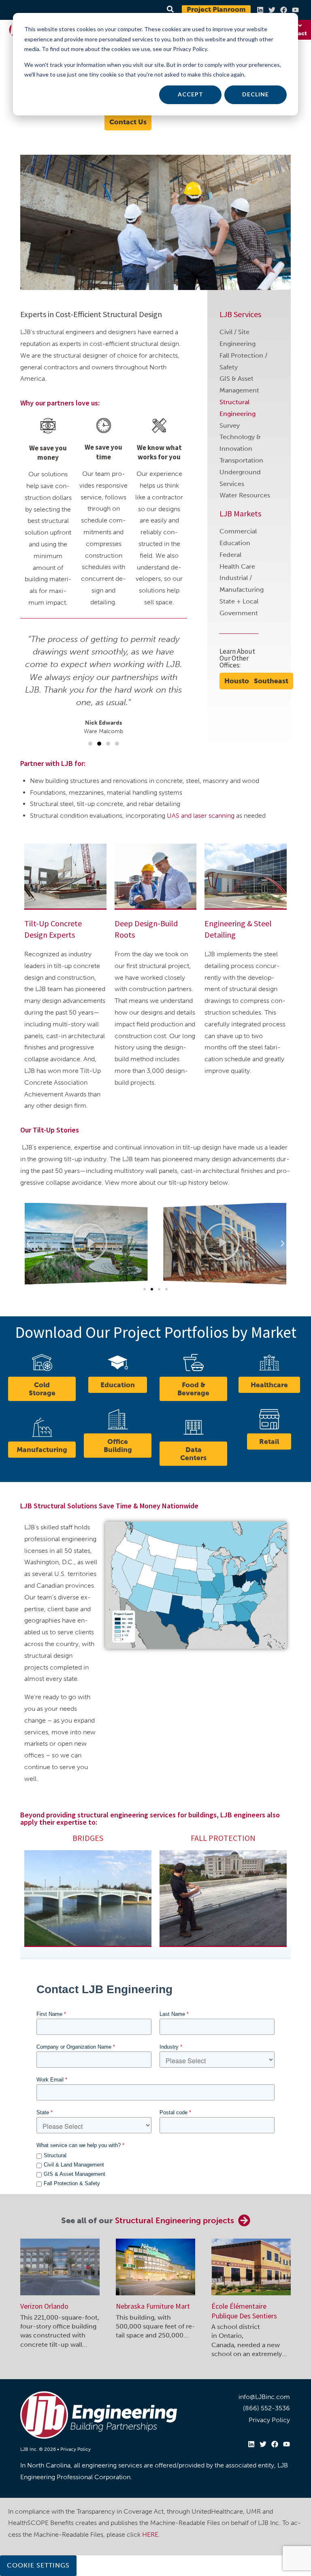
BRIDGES (88, 1838)
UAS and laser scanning (201, 816)
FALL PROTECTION (223, 1838)
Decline (256, 94)
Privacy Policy (76, 2449)
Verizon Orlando (44, 2306)
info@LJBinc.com (264, 2397)
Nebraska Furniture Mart (153, 2306)
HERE (150, 2534)
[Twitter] (272, 10)
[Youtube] (295, 10)
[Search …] (169, 10)
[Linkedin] (260, 10)
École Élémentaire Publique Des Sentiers (244, 2311)
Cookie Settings (38, 2565)
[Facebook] (284, 10)
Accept (191, 94)
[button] (90, 744)
